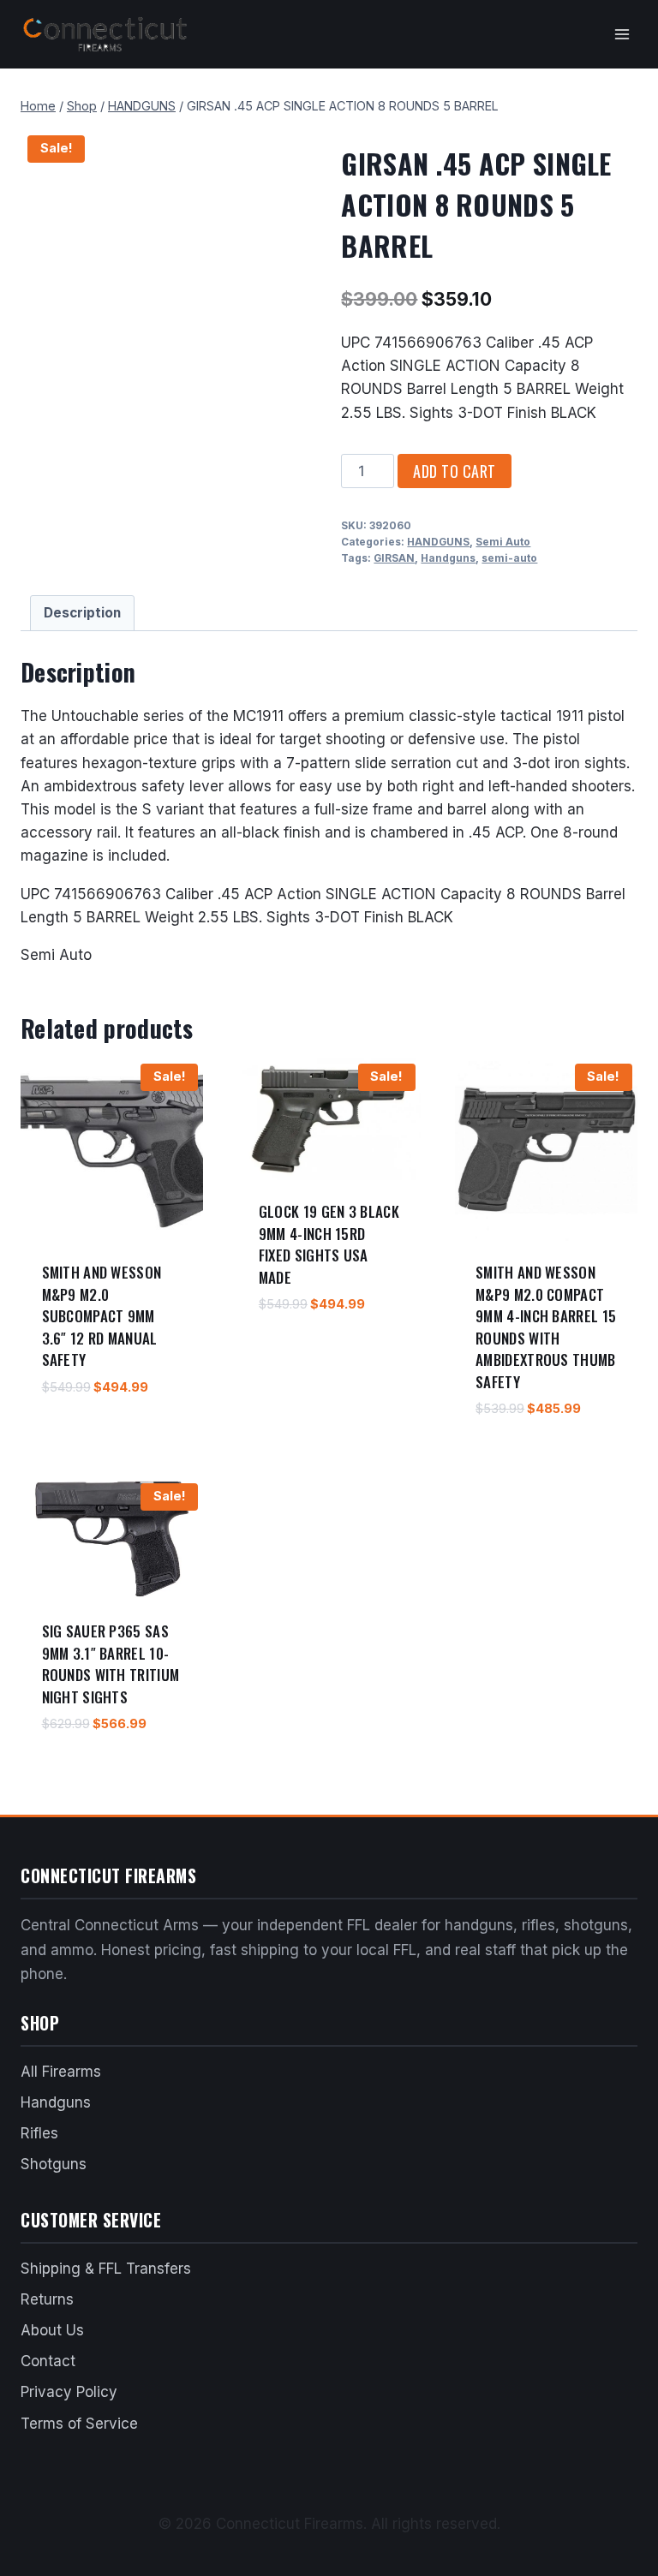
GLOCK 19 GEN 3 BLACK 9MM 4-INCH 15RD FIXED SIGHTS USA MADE (329, 1244)
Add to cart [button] (78, 1437)
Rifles (39, 2133)
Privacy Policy (69, 2392)
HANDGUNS (438, 542)
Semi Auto (503, 542)
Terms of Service (79, 2424)
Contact (48, 2361)
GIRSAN (394, 558)
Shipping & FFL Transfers (106, 2269)
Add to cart (455, 471)
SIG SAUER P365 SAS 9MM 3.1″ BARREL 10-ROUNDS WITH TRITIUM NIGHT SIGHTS (111, 1664)
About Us (52, 2330)
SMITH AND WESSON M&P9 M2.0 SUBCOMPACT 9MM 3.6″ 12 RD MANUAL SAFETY (102, 1316)
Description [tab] (82, 613)
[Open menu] (622, 34)
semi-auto (509, 558)
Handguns (448, 558)
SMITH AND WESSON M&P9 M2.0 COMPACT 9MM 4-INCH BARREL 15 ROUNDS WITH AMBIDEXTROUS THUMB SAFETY (546, 1327)
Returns (47, 2299)
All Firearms (61, 2072)
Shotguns (54, 2164)
